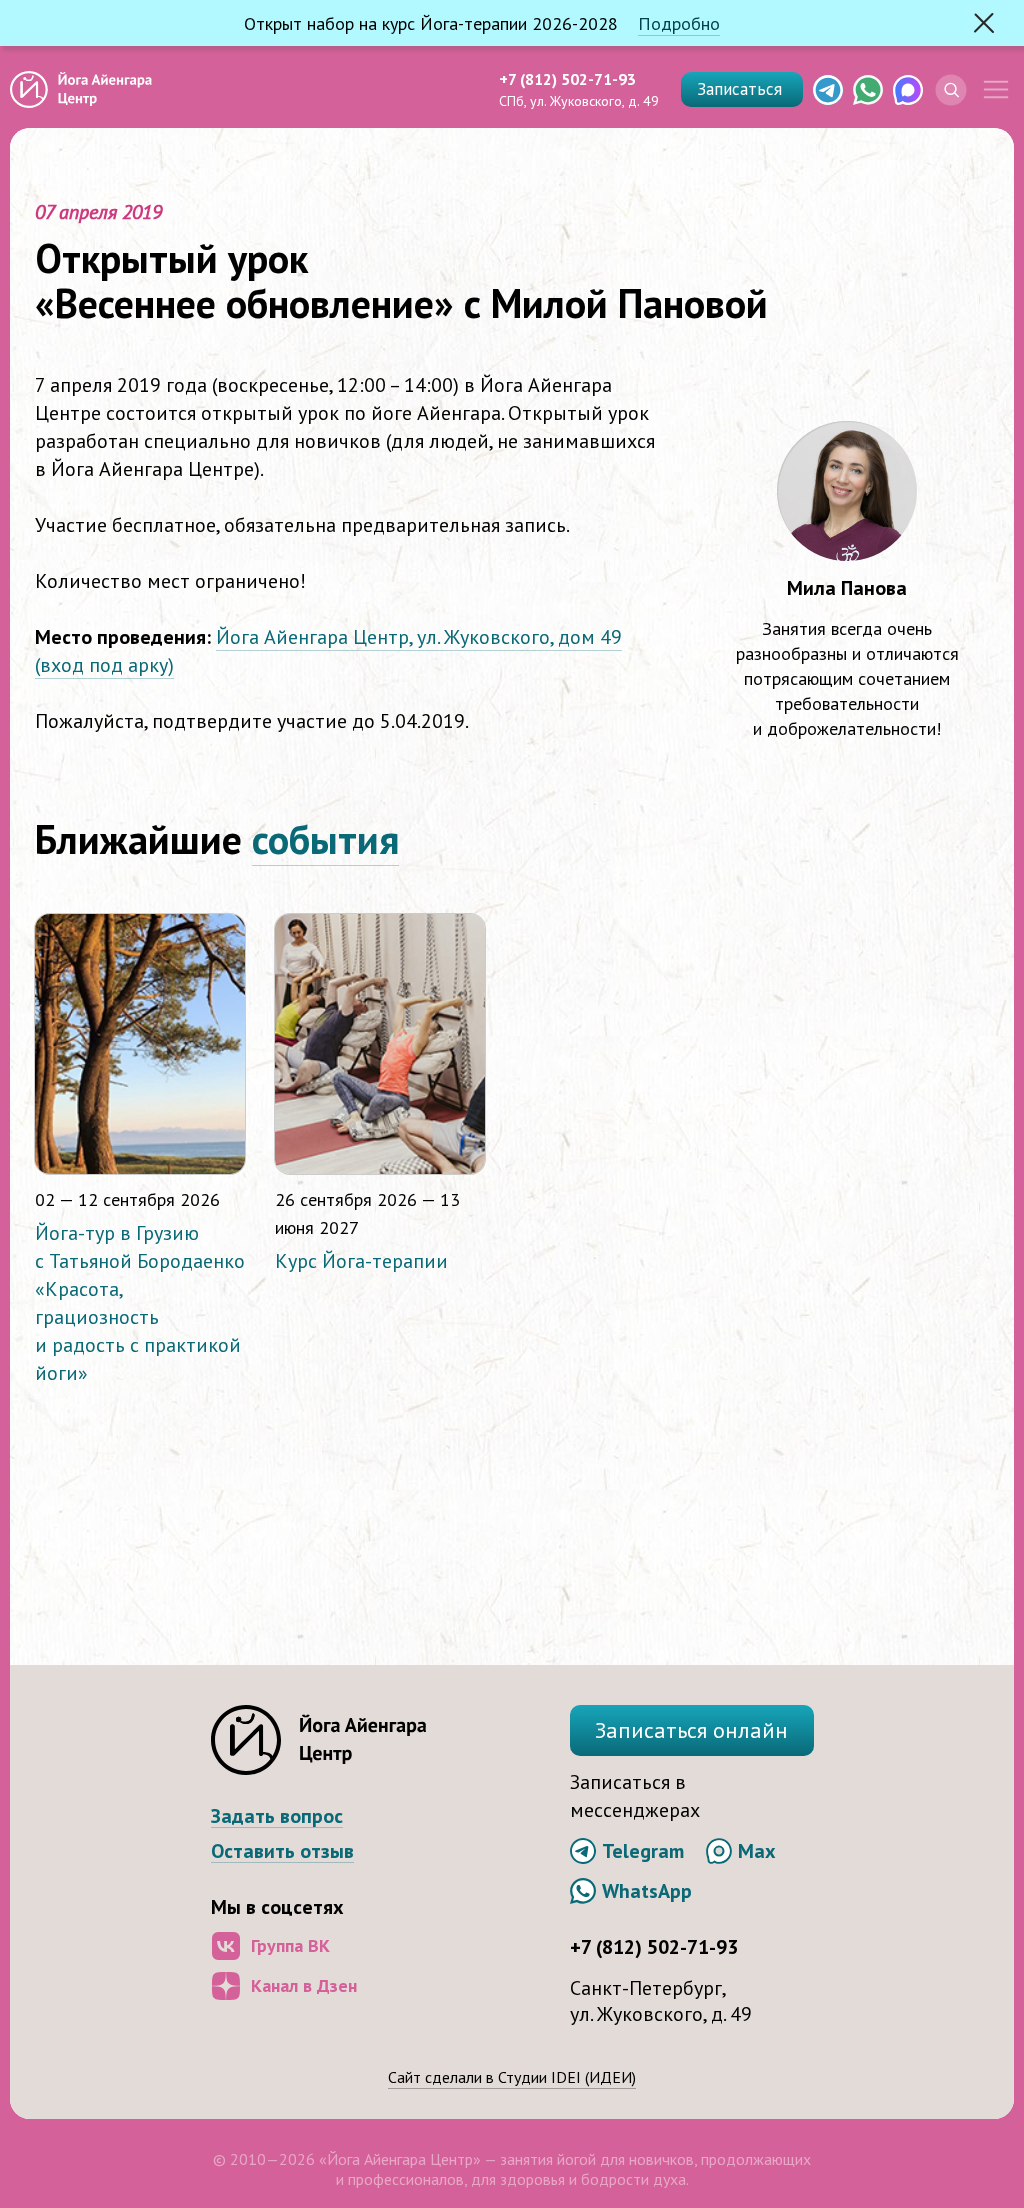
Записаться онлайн (691, 1730)
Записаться (742, 89)
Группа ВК (290, 1945)
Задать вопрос (277, 1816)
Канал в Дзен (304, 1985)
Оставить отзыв (282, 1851)
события (325, 839)
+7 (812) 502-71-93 (567, 79)
